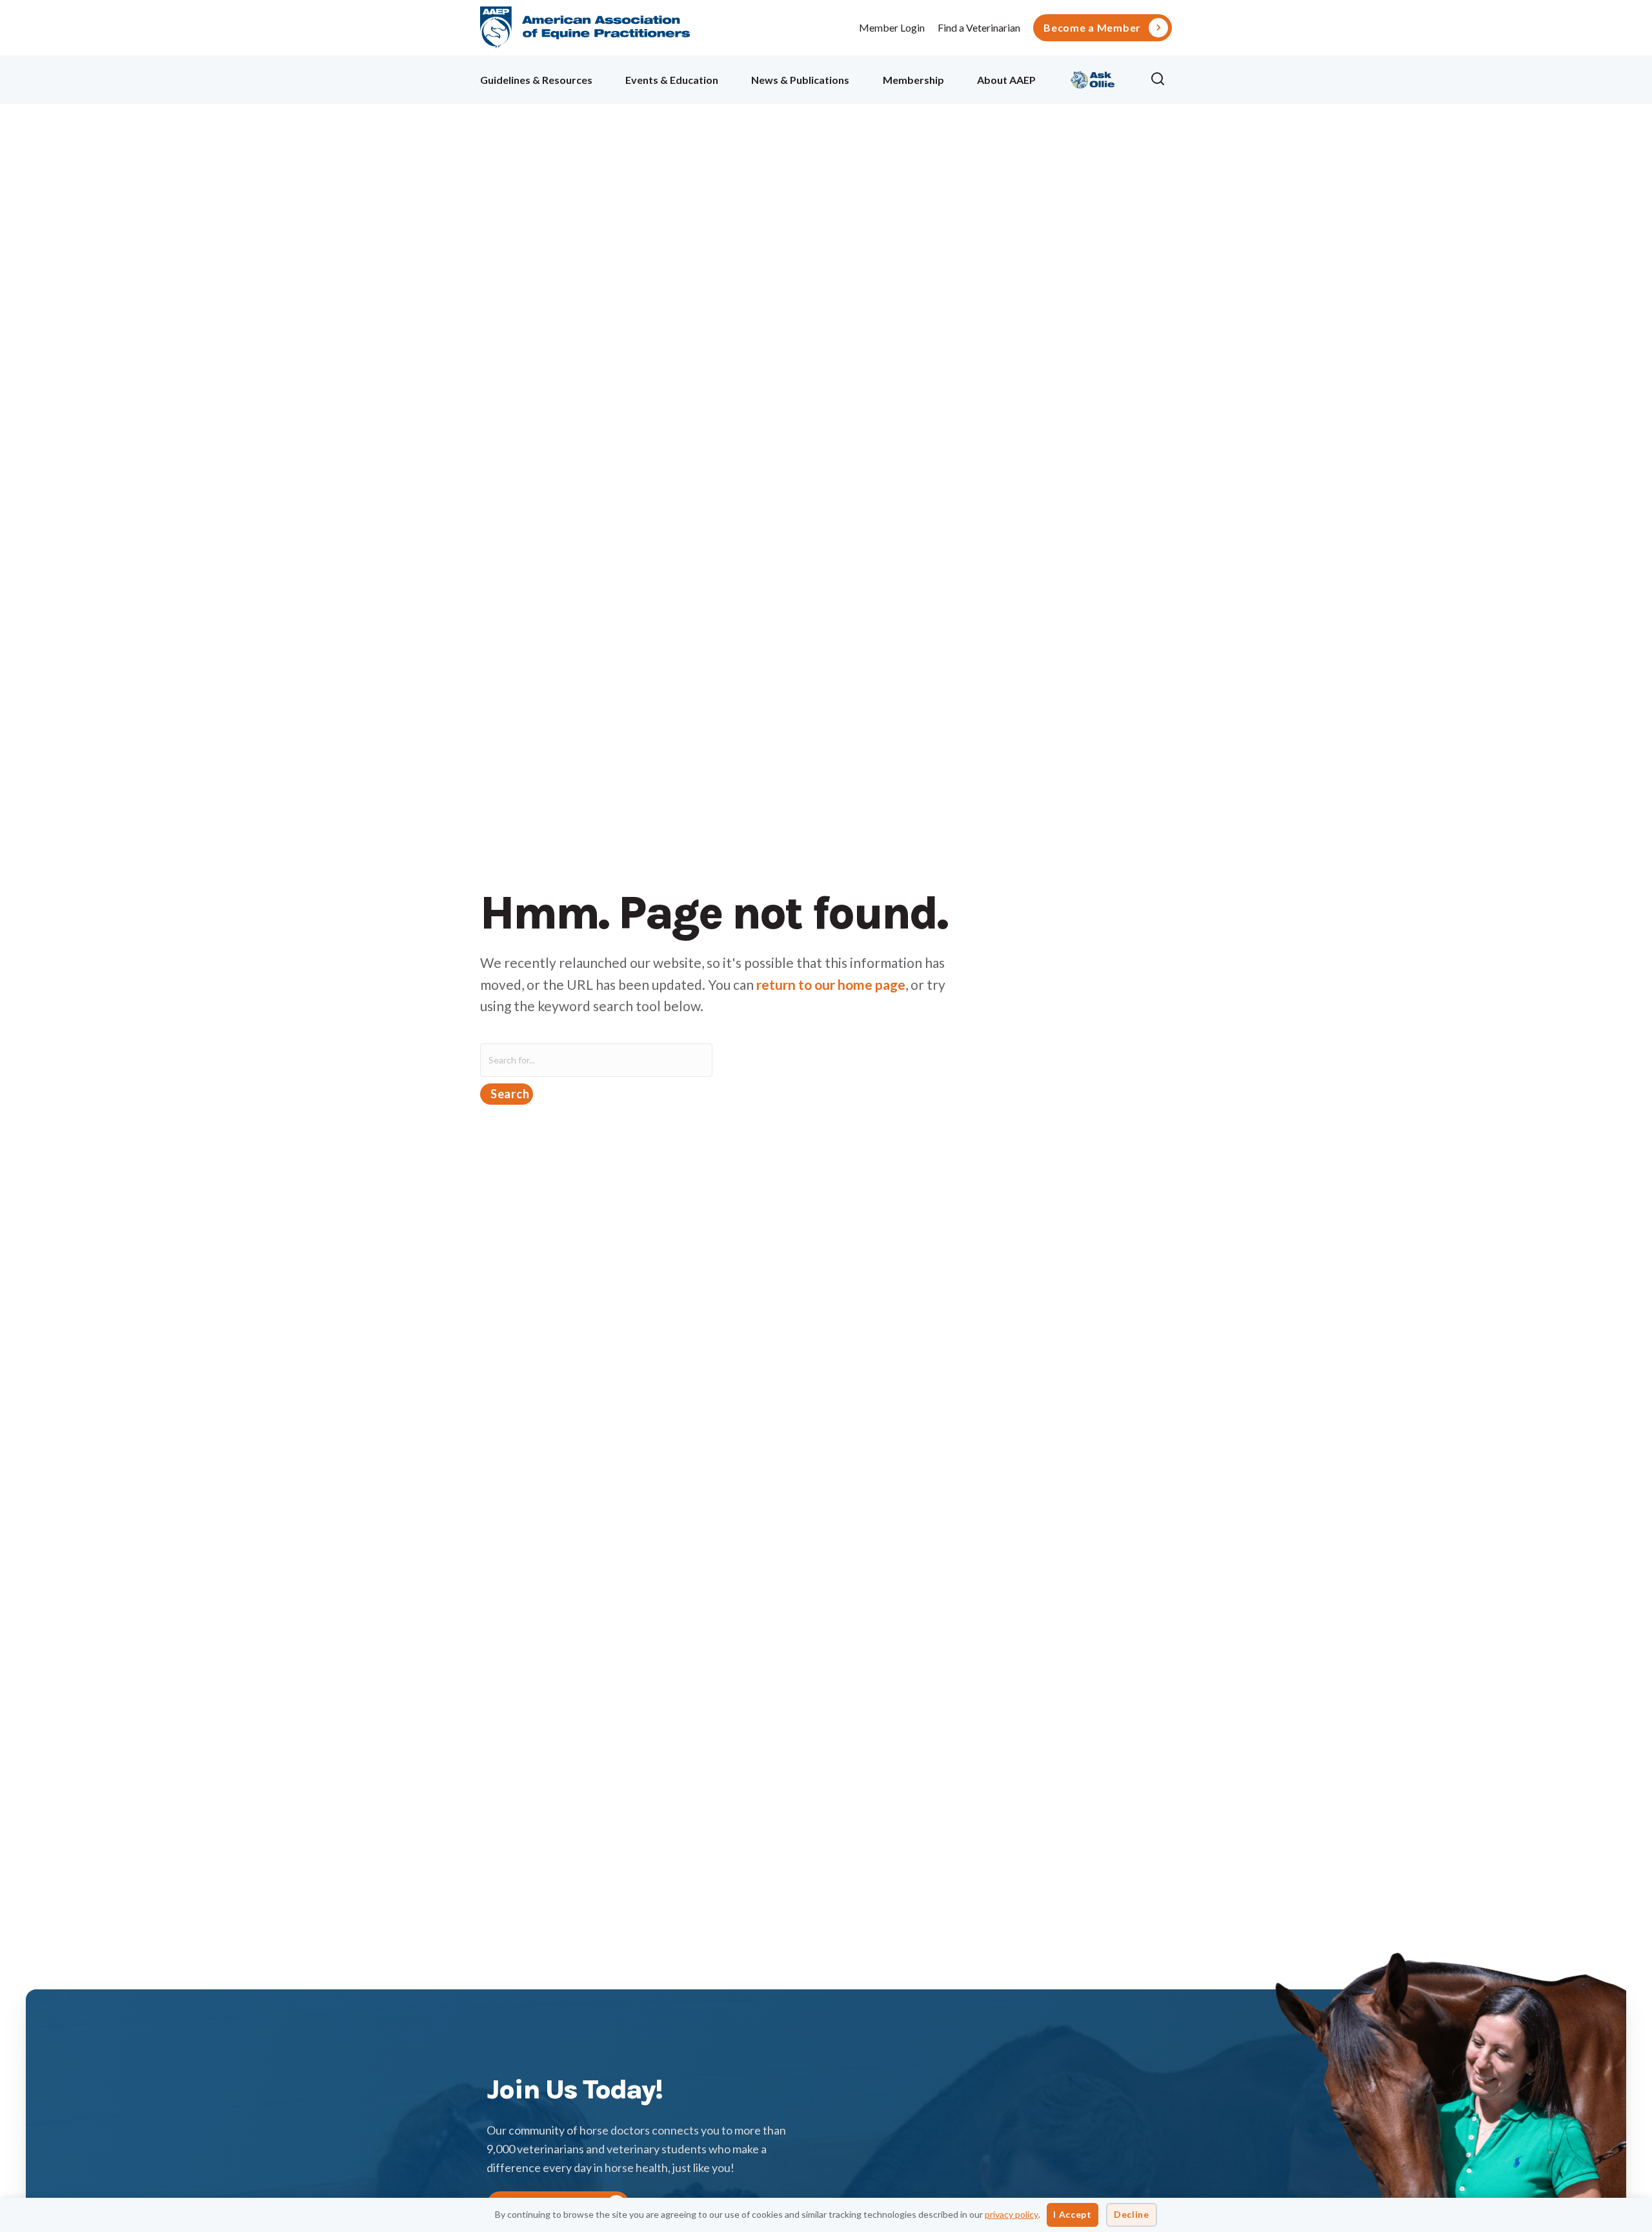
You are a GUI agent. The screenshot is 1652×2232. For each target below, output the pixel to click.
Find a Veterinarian (979, 27)
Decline (1132, 2214)
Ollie (1093, 78)
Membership (913, 80)
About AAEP (1006, 80)
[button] (1161, 79)
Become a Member (1092, 28)
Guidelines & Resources (536, 80)
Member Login (892, 27)
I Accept (1073, 2214)
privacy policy (1012, 2214)
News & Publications (800, 80)
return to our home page (831, 984)
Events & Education (672, 80)
